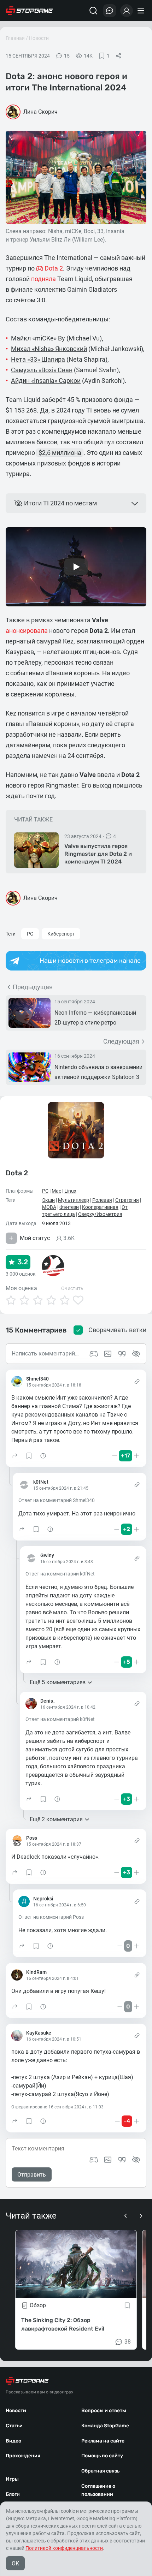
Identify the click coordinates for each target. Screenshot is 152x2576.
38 (128, 2342)
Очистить (72, 1288)
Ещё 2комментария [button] (56, 1819)
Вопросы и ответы (104, 2411)
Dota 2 (17, 1173)
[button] (15, 1456)
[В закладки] (127, 2306)
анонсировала (27, 631)
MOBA (49, 1207)
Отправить (32, 2175)
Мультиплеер (74, 1200)
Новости (39, 38)
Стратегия (127, 1200)
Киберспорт (61, 934)
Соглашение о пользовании (98, 2490)
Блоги (13, 2494)
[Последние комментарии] (110, 11)
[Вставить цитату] (122, 2160)
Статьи (14, 2426)
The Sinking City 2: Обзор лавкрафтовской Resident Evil (63, 2325)
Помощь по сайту (102, 2456)
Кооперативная (100, 1207)
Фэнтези (69, 1207)
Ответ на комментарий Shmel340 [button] (57, 1500)
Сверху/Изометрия (100, 1214)
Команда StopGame (105, 2426)
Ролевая (102, 1200)
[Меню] (142, 11)
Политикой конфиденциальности (64, 2548)
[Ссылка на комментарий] (137, 1382)
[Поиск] (93, 11)
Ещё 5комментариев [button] (58, 1682)
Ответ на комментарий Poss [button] (51, 1917)
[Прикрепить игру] (94, 2160)
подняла (43, 279)
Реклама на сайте (103, 2441)
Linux (70, 1191)
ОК (15, 2563)
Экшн (48, 1200)
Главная (15, 38)
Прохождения (23, 2456)
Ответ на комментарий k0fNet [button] (60, 1574)
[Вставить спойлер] (136, 2160)
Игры (12, 2479)
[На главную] (29, 11)
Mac (56, 1191)
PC (30, 934)
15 (67, 56)
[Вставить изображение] (108, 2160)
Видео (13, 2441)
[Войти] (127, 11)
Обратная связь (100, 2471)
